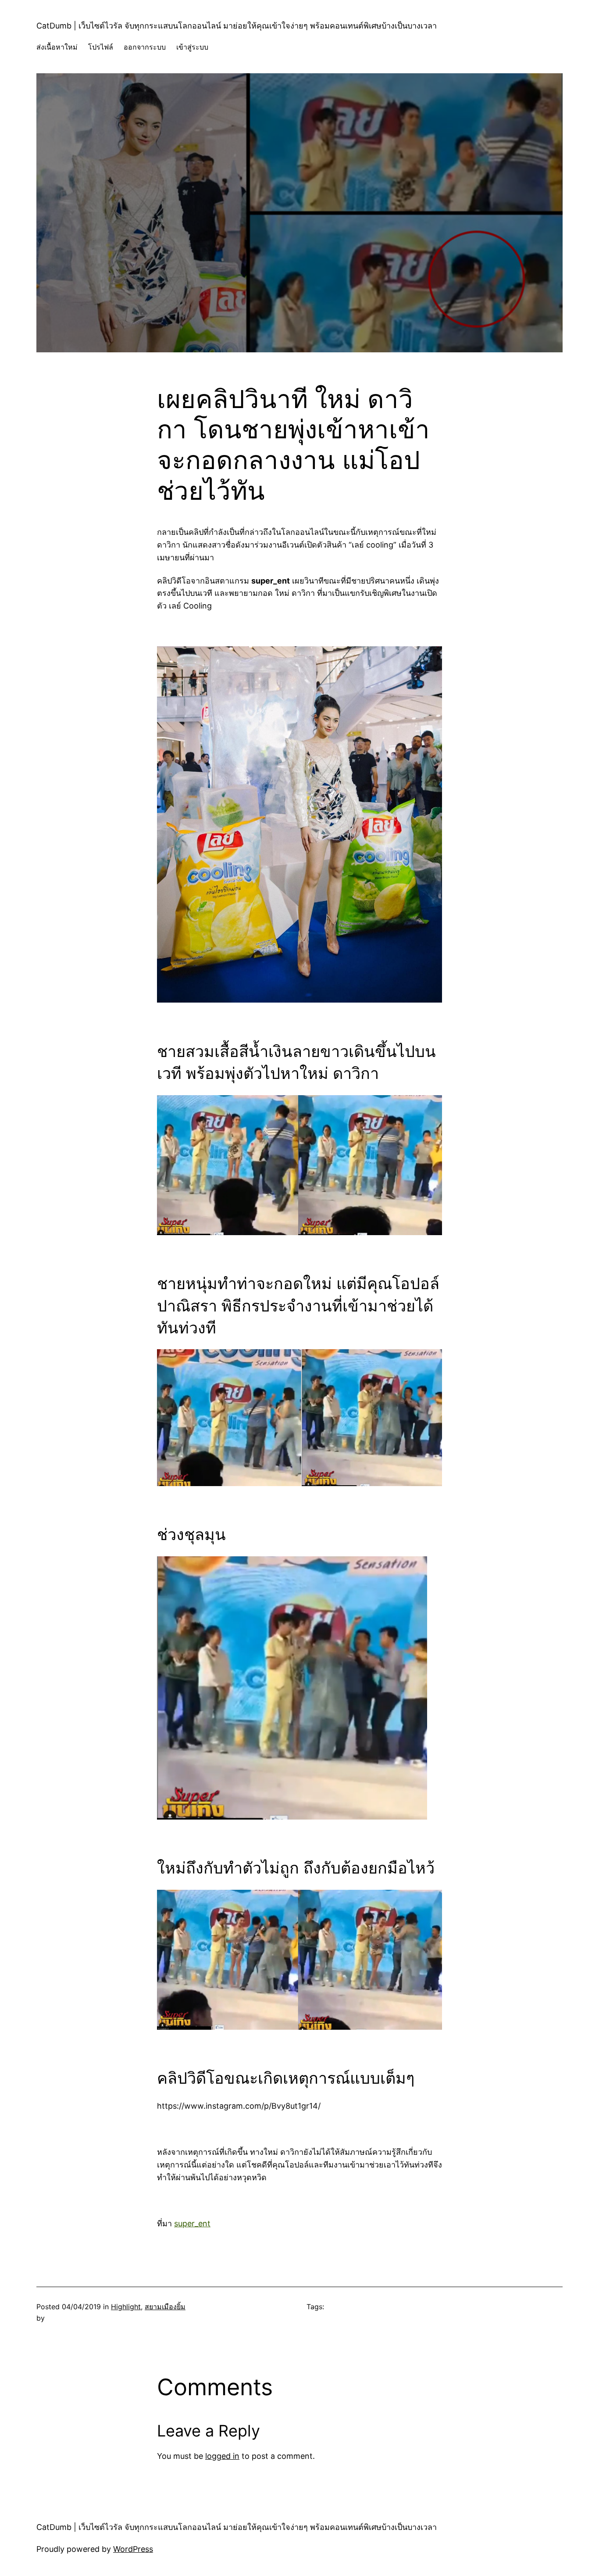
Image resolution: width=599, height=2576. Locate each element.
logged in (222, 2456)
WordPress (133, 2549)
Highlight (126, 2307)
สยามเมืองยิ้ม (165, 2307)
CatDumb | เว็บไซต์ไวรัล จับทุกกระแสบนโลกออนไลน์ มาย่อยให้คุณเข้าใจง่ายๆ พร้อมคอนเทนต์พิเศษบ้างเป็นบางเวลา (237, 26)
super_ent (192, 2223)
